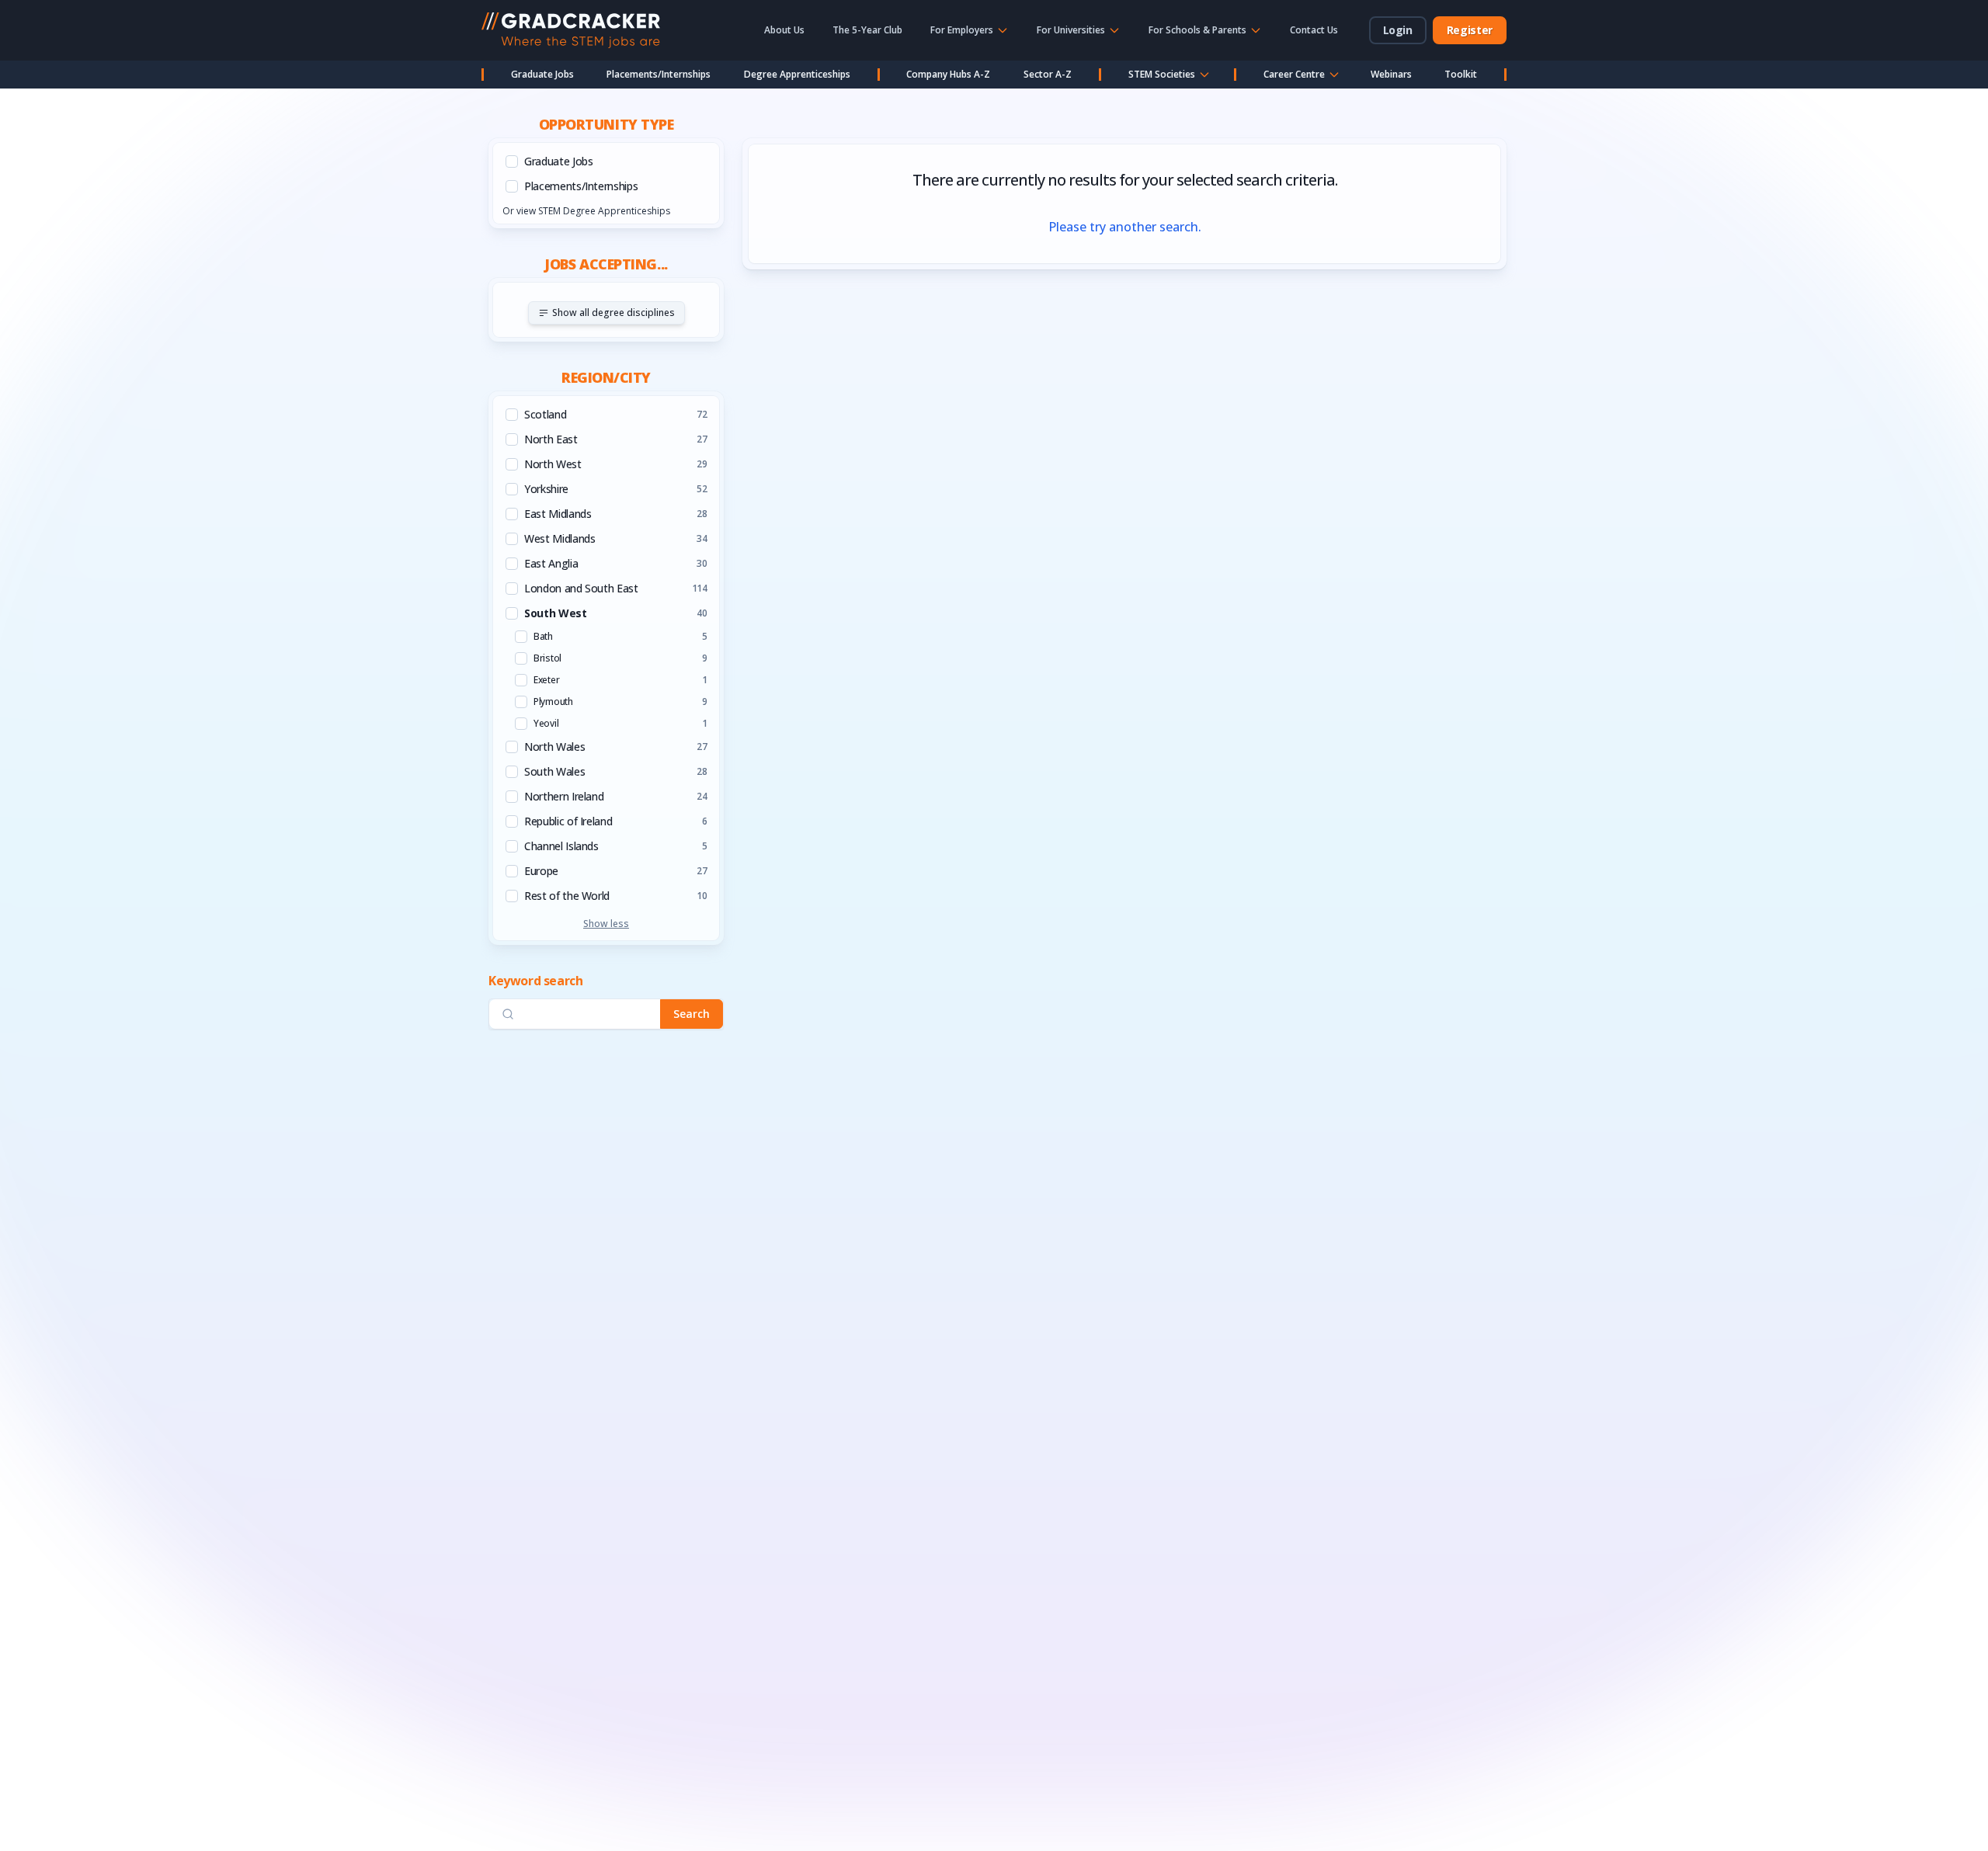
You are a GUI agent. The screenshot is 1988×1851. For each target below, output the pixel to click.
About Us (784, 30)
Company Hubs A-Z (948, 74)
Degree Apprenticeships (797, 74)
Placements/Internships (659, 74)
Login (1398, 30)
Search (692, 1014)
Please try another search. (1125, 227)
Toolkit (1461, 74)
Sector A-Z (1048, 74)
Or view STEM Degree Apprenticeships (586, 211)
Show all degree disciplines (613, 313)
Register (1470, 30)
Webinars (1391, 74)
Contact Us (1314, 30)
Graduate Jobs (542, 74)
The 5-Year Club (867, 30)
